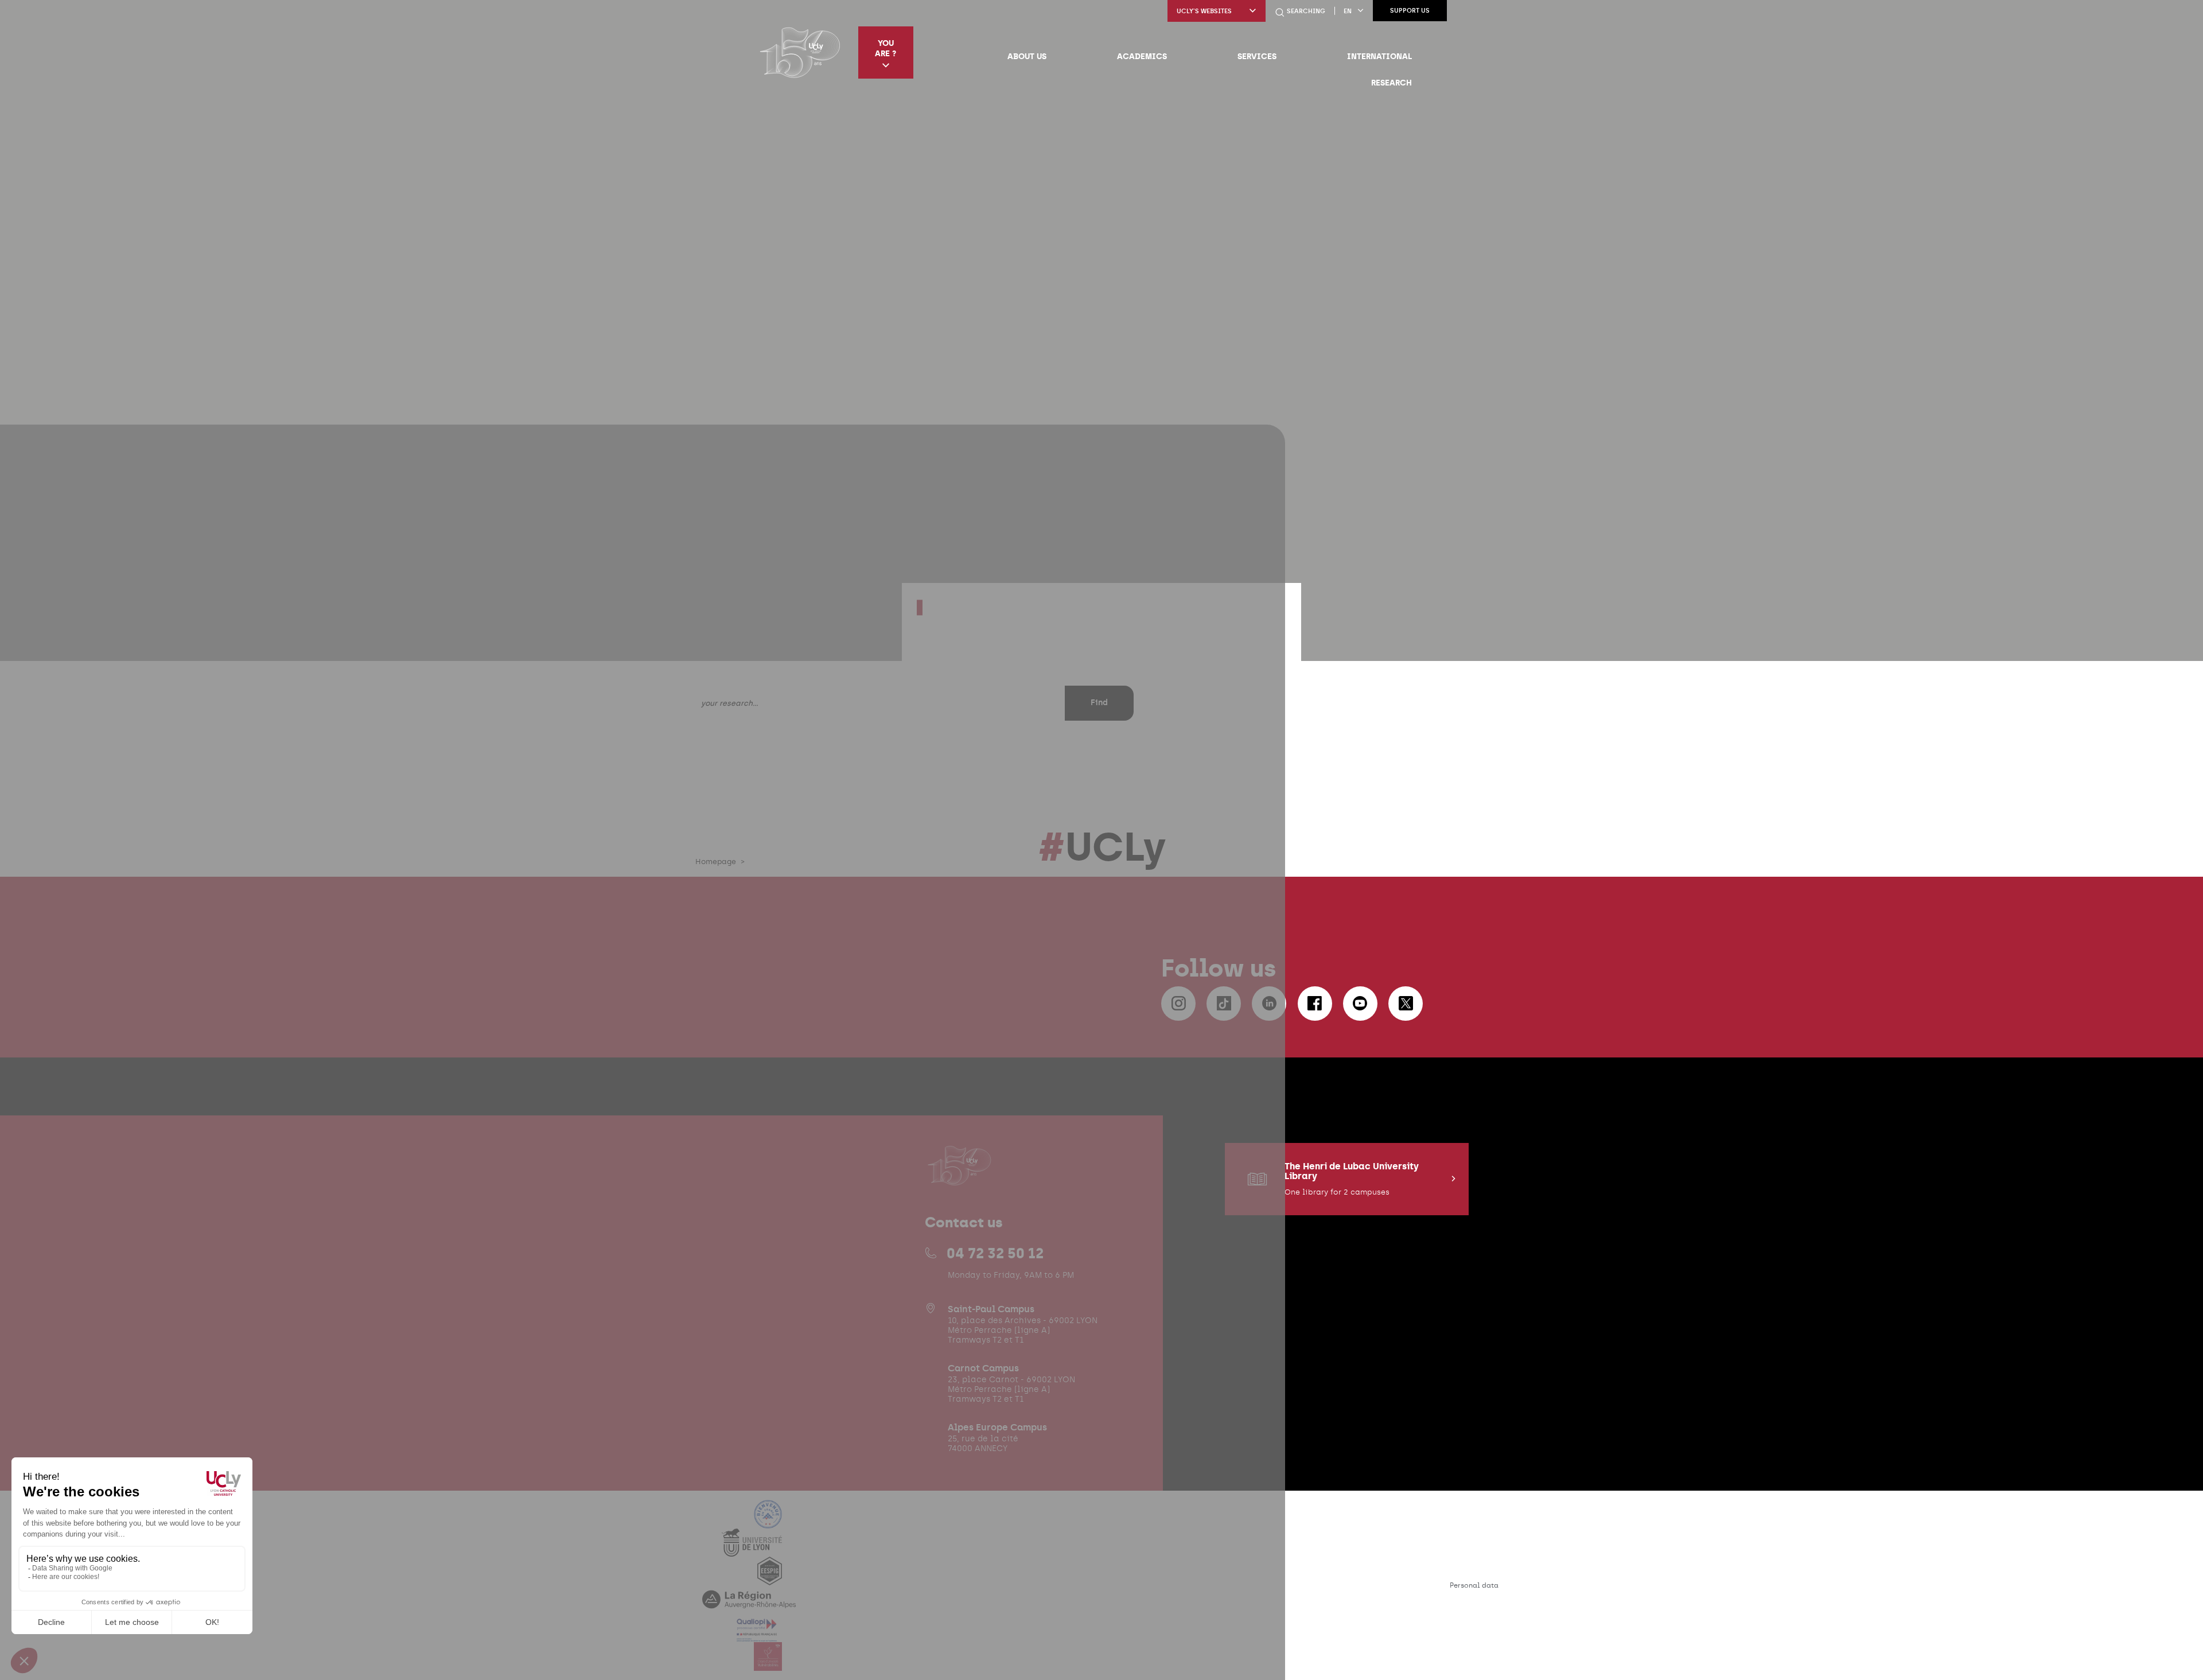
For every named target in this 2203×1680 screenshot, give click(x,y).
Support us (1410, 11)
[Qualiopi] (757, 1635)
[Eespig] (770, 1578)
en (1348, 11)
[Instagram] (1178, 1004)
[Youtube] (1360, 1004)
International (1379, 56)
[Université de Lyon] (752, 1549)
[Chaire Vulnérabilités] (768, 1664)
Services (1257, 56)
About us (1027, 56)
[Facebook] (1315, 1004)
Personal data (1474, 1585)
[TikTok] (1224, 1004)
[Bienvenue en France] (768, 1521)
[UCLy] (800, 52)
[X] (1406, 1004)
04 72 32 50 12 (995, 1253)
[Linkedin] (1269, 1004)
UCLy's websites (1204, 11)
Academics (1142, 56)
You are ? (886, 48)
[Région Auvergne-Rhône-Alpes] (749, 1606)
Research (1392, 83)
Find (1099, 703)
